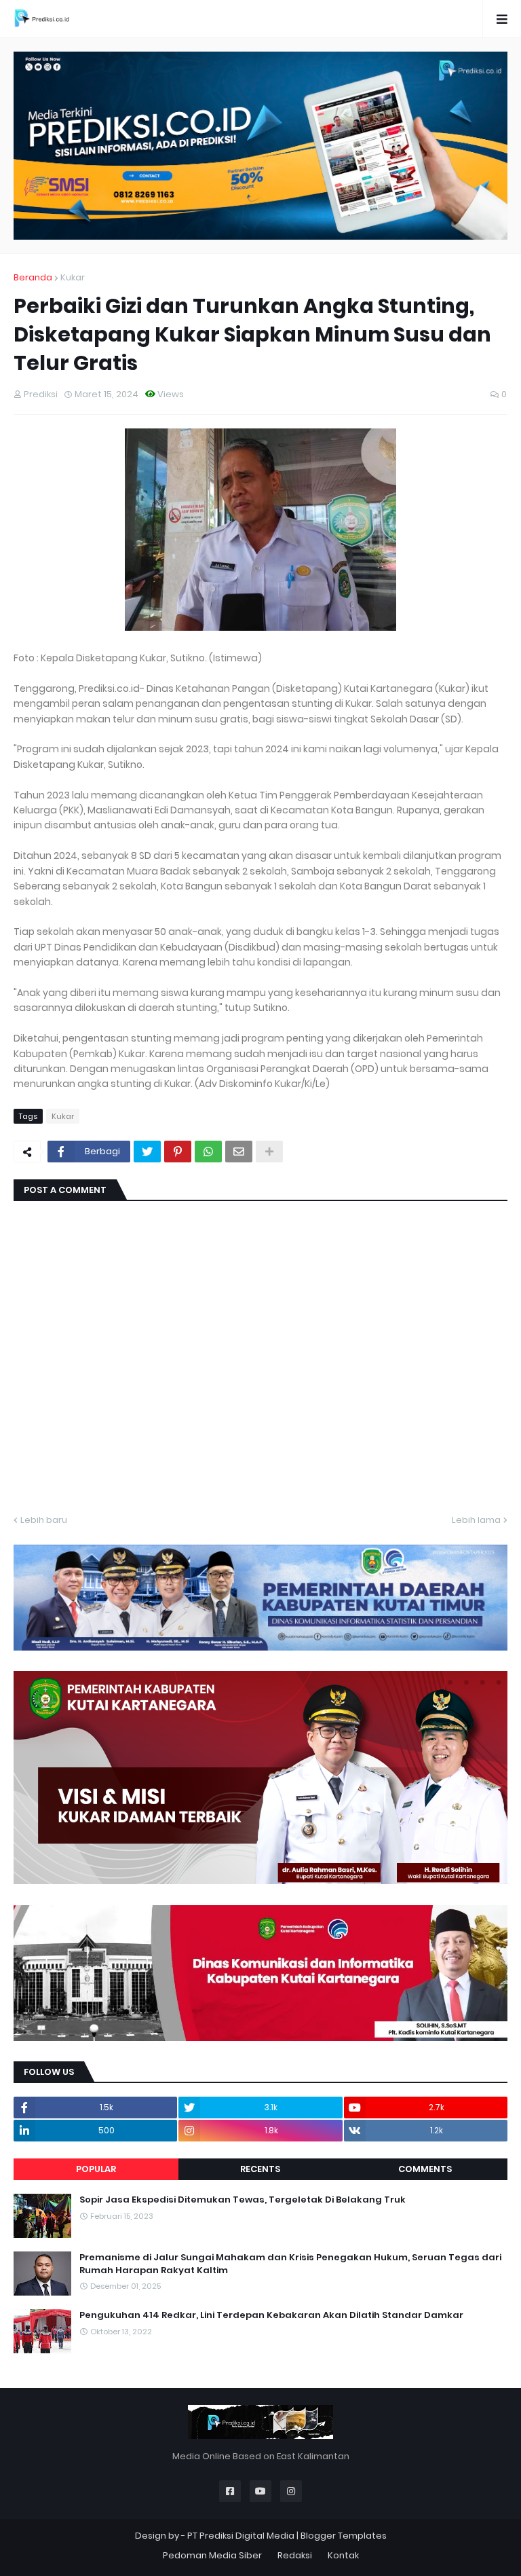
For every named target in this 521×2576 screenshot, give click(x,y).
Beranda (33, 277)
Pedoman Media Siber (212, 2555)
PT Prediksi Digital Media (241, 2536)
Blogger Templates (344, 2536)
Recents (260, 2169)
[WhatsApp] (208, 1152)
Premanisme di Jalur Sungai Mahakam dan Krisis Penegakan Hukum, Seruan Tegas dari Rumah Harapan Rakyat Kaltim (290, 2264)
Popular (96, 2169)
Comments (425, 2169)
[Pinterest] (178, 1152)
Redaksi (295, 2555)
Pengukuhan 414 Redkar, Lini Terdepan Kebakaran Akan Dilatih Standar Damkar (271, 2315)
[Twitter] (147, 1152)
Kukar (73, 277)
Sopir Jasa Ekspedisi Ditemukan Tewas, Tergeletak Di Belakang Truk (243, 2200)
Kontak (343, 2555)
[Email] (239, 1152)
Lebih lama (476, 1520)
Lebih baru (44, 1520)
